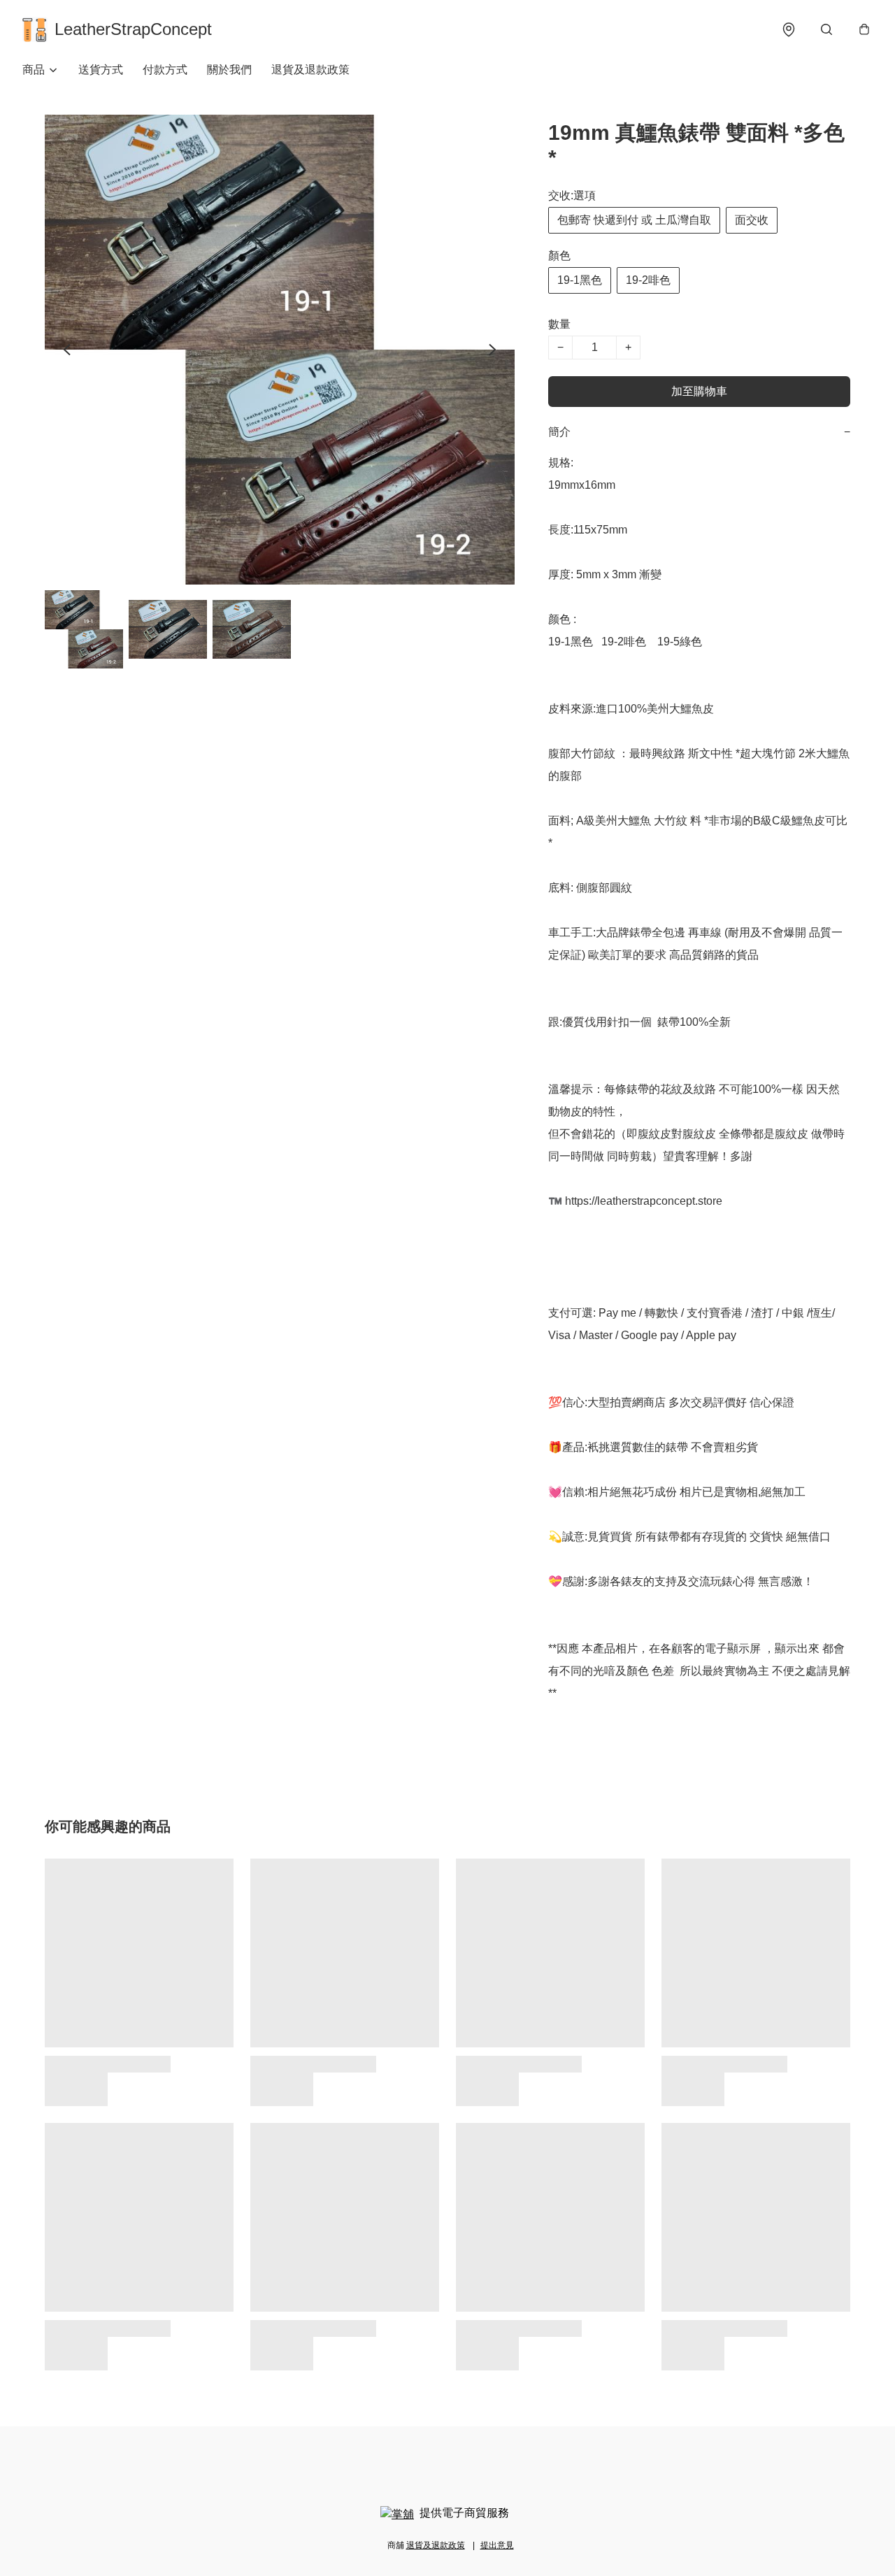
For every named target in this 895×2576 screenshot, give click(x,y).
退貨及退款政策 (310, 70)
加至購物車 (699, 391)
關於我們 (229, 70)
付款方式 (165, 70)
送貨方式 (101, 70)
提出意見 (497, 2545)
